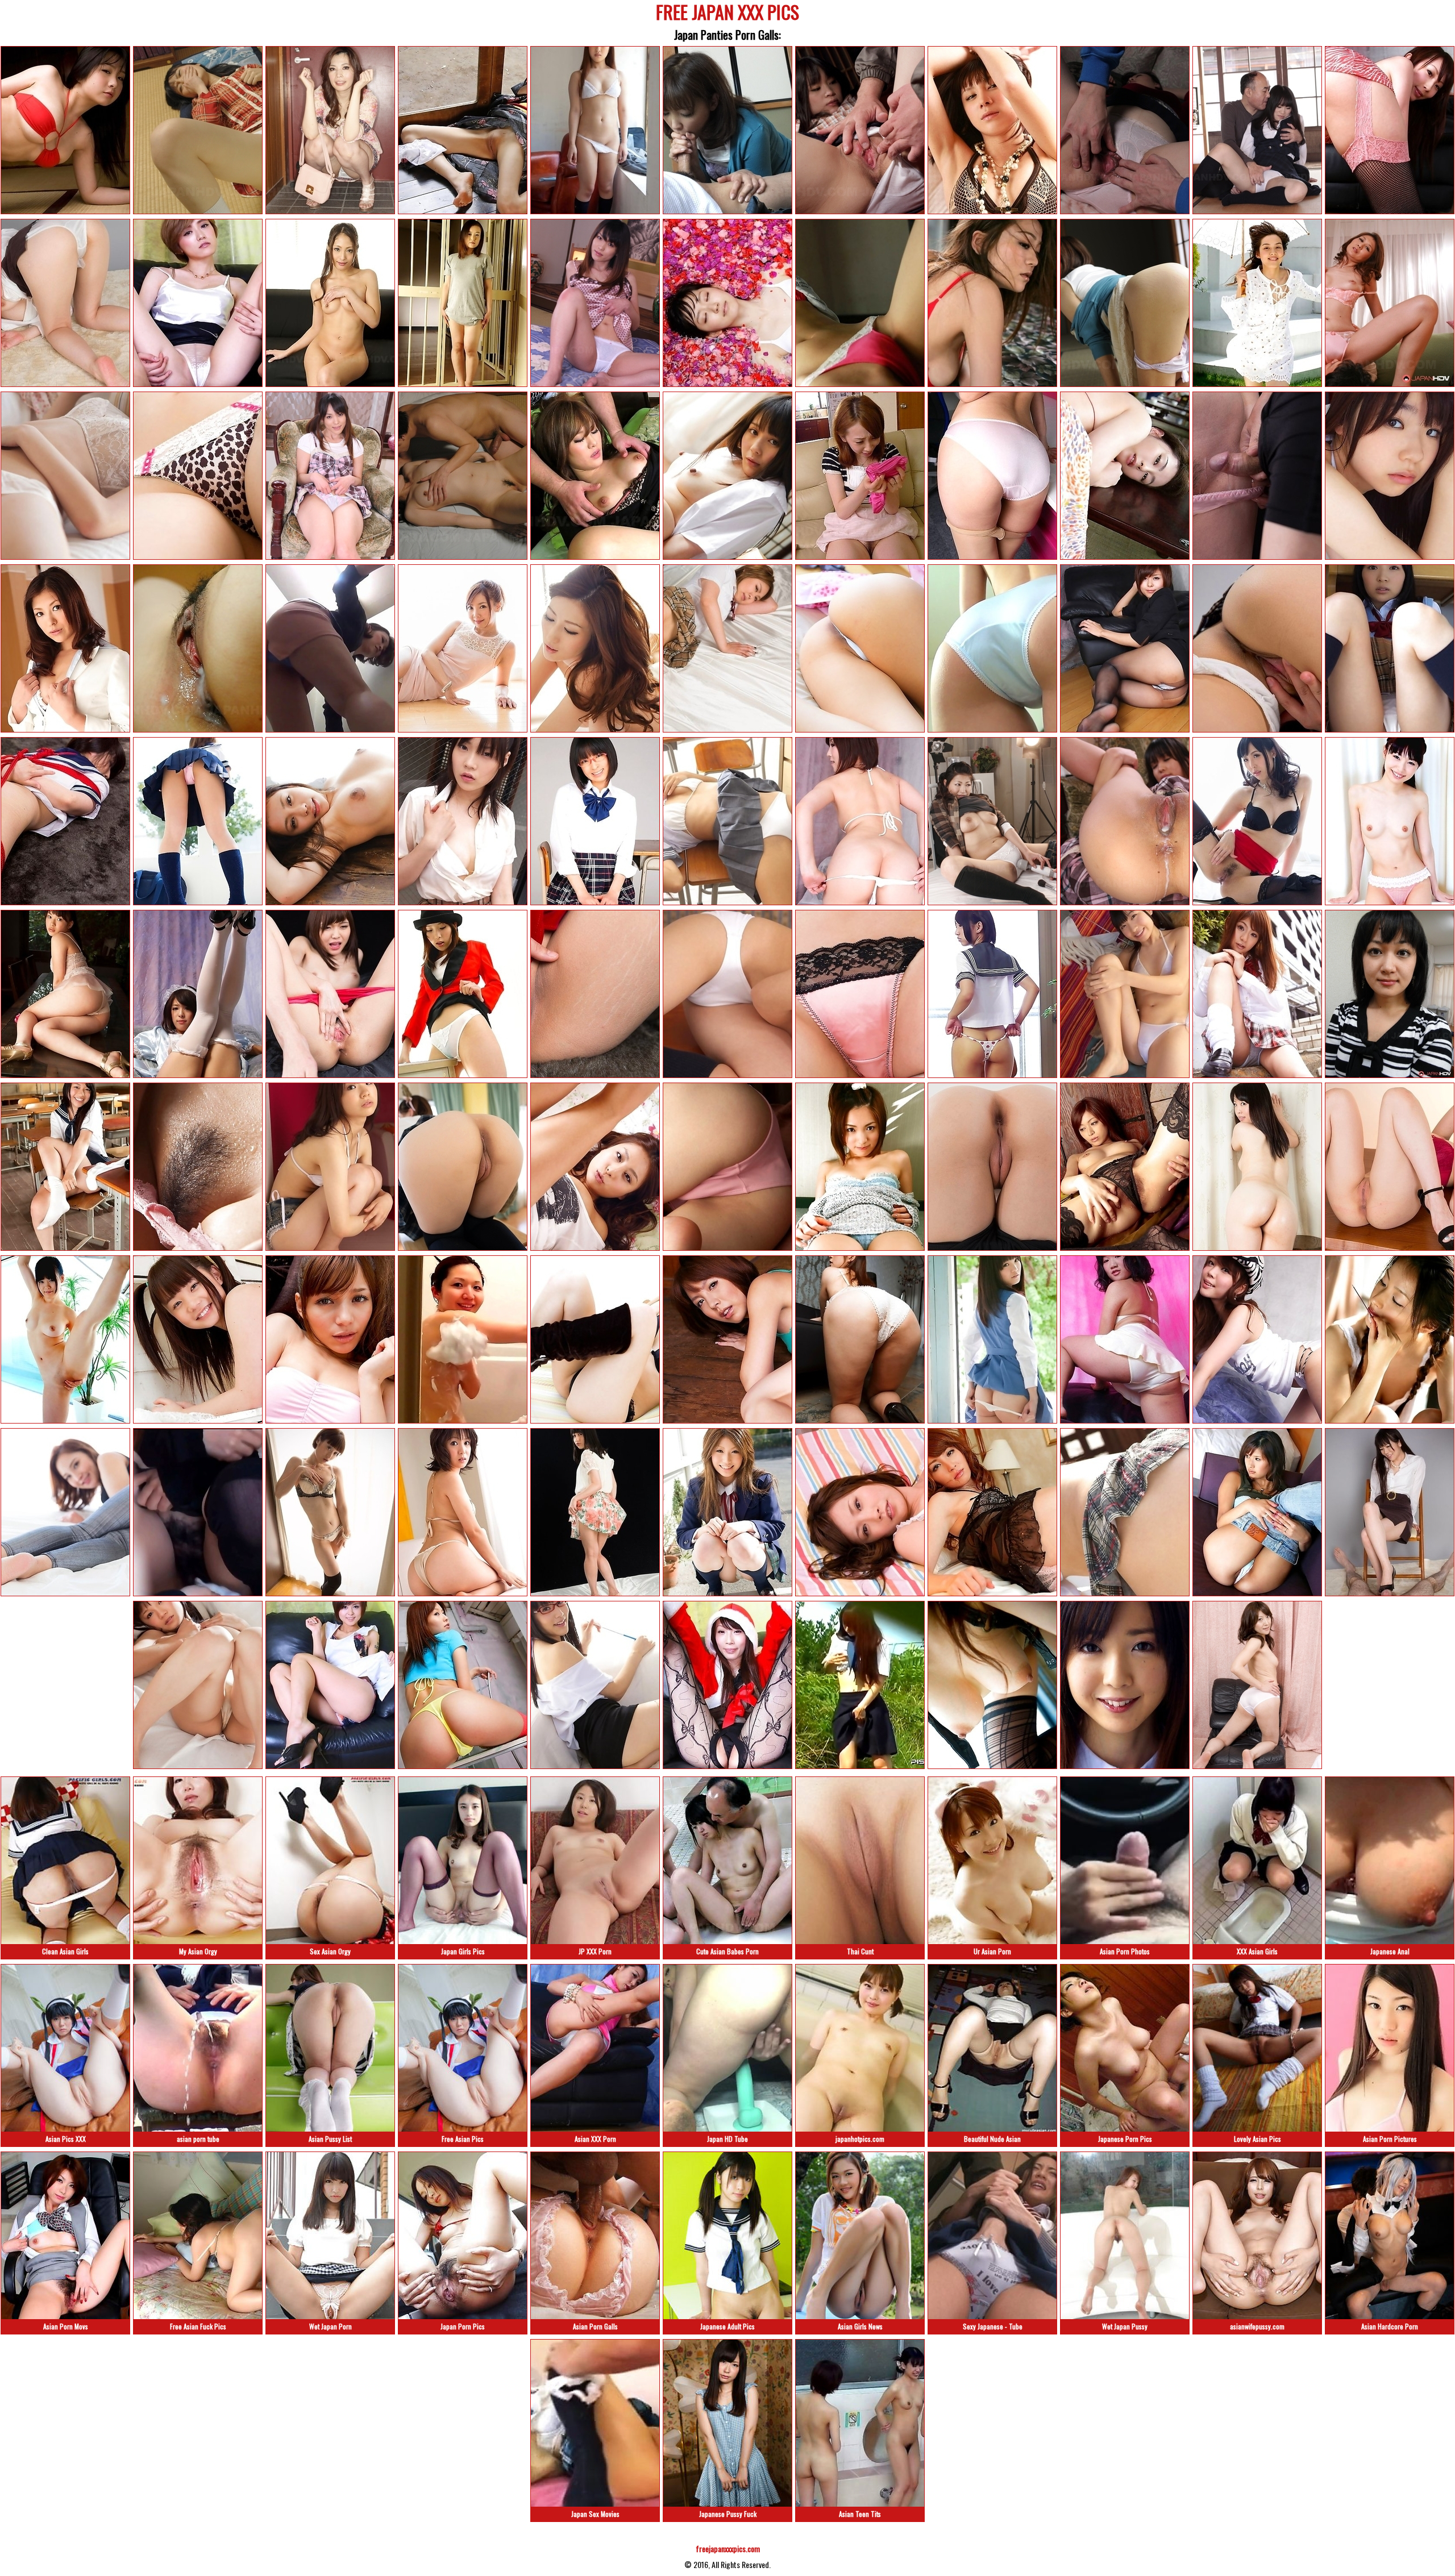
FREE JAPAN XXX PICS (727, 14)
